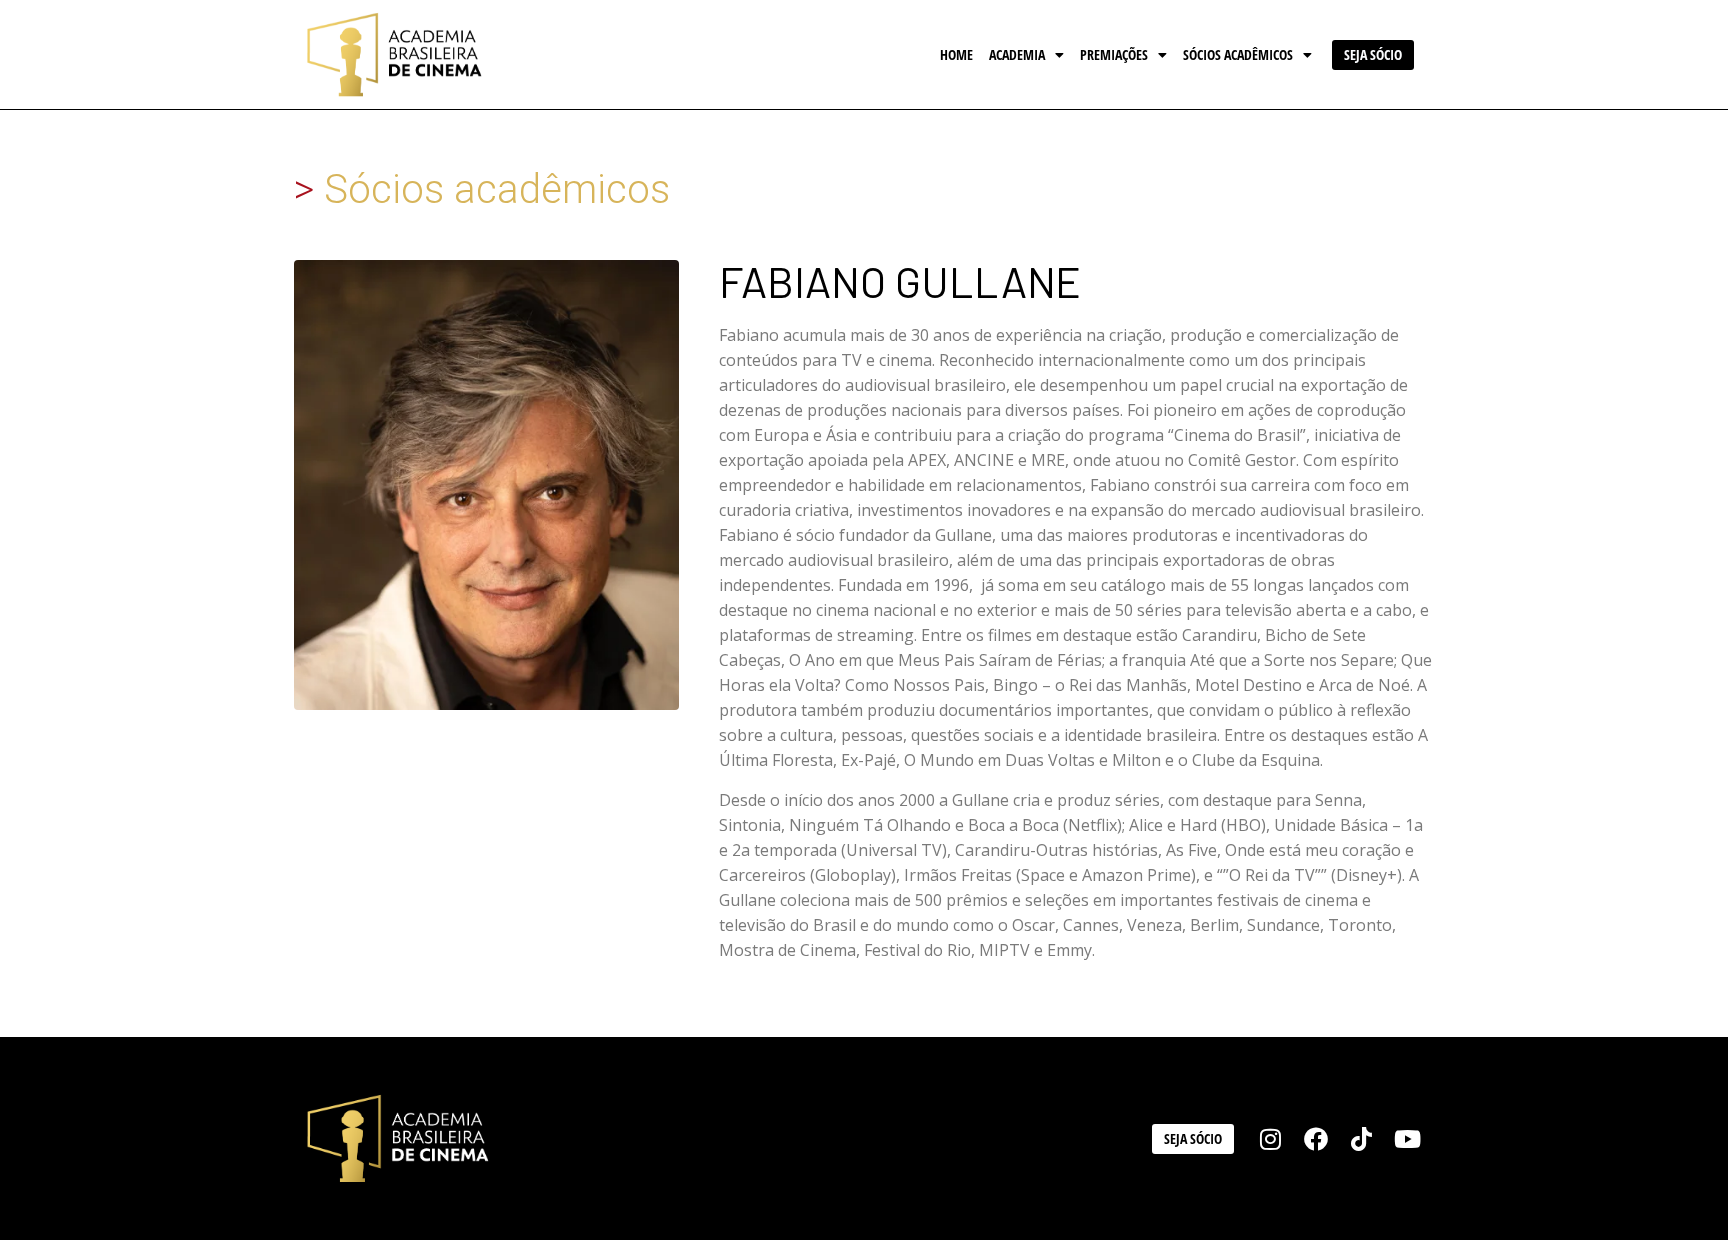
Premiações (1114, 54)
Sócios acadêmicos (1238, 54)
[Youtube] (1407, 1139)
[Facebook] (1316, 1139)
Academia (1017, 54)
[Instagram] (1271, 1139)
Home (956, 54)
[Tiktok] (1362, 1139)
